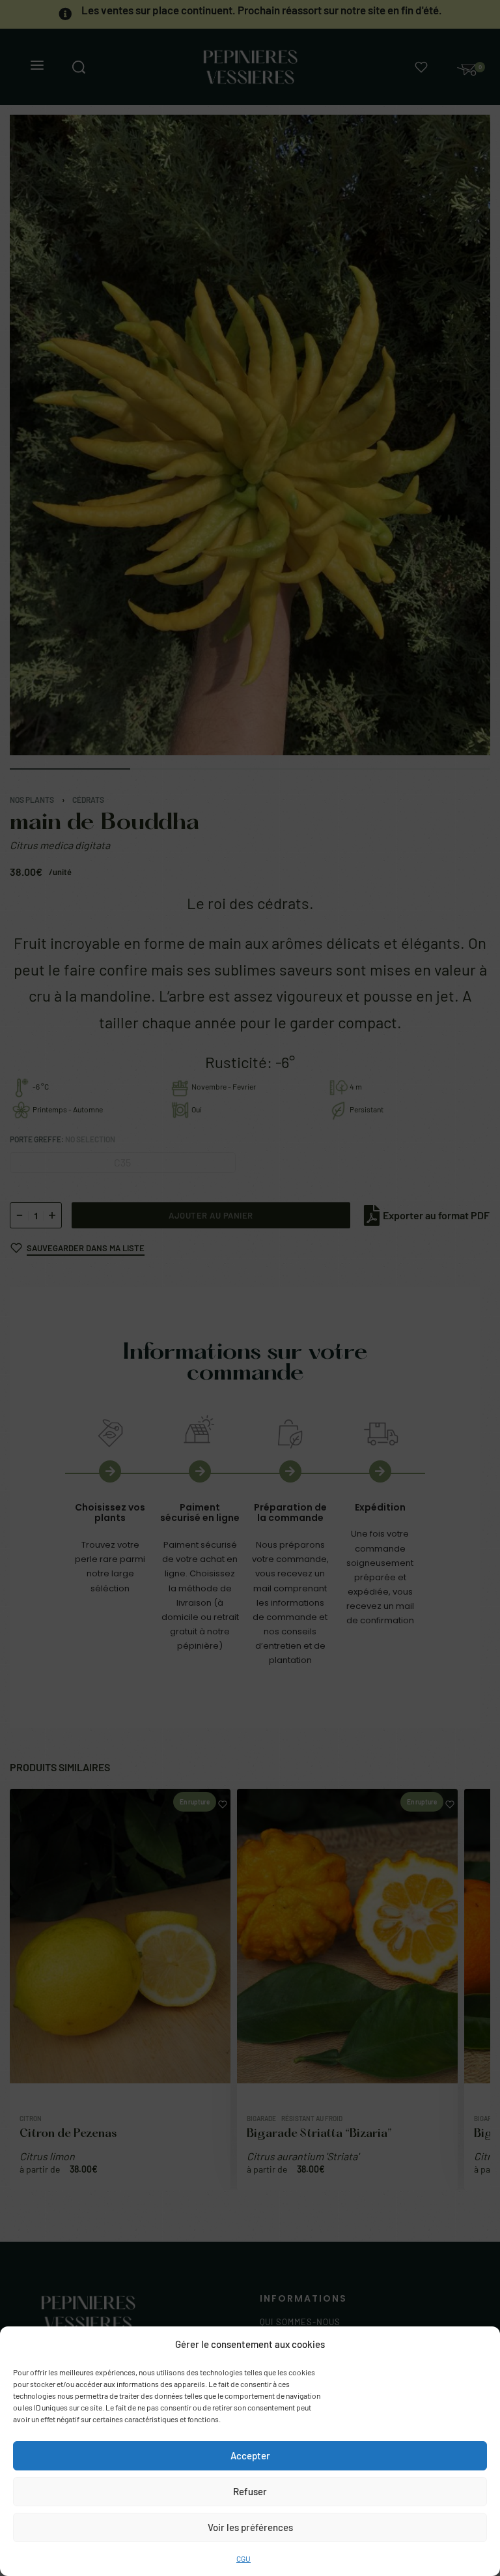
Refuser (250, 2491)
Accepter (250, 2455)
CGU (243, 2558)
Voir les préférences (250, 2527)
